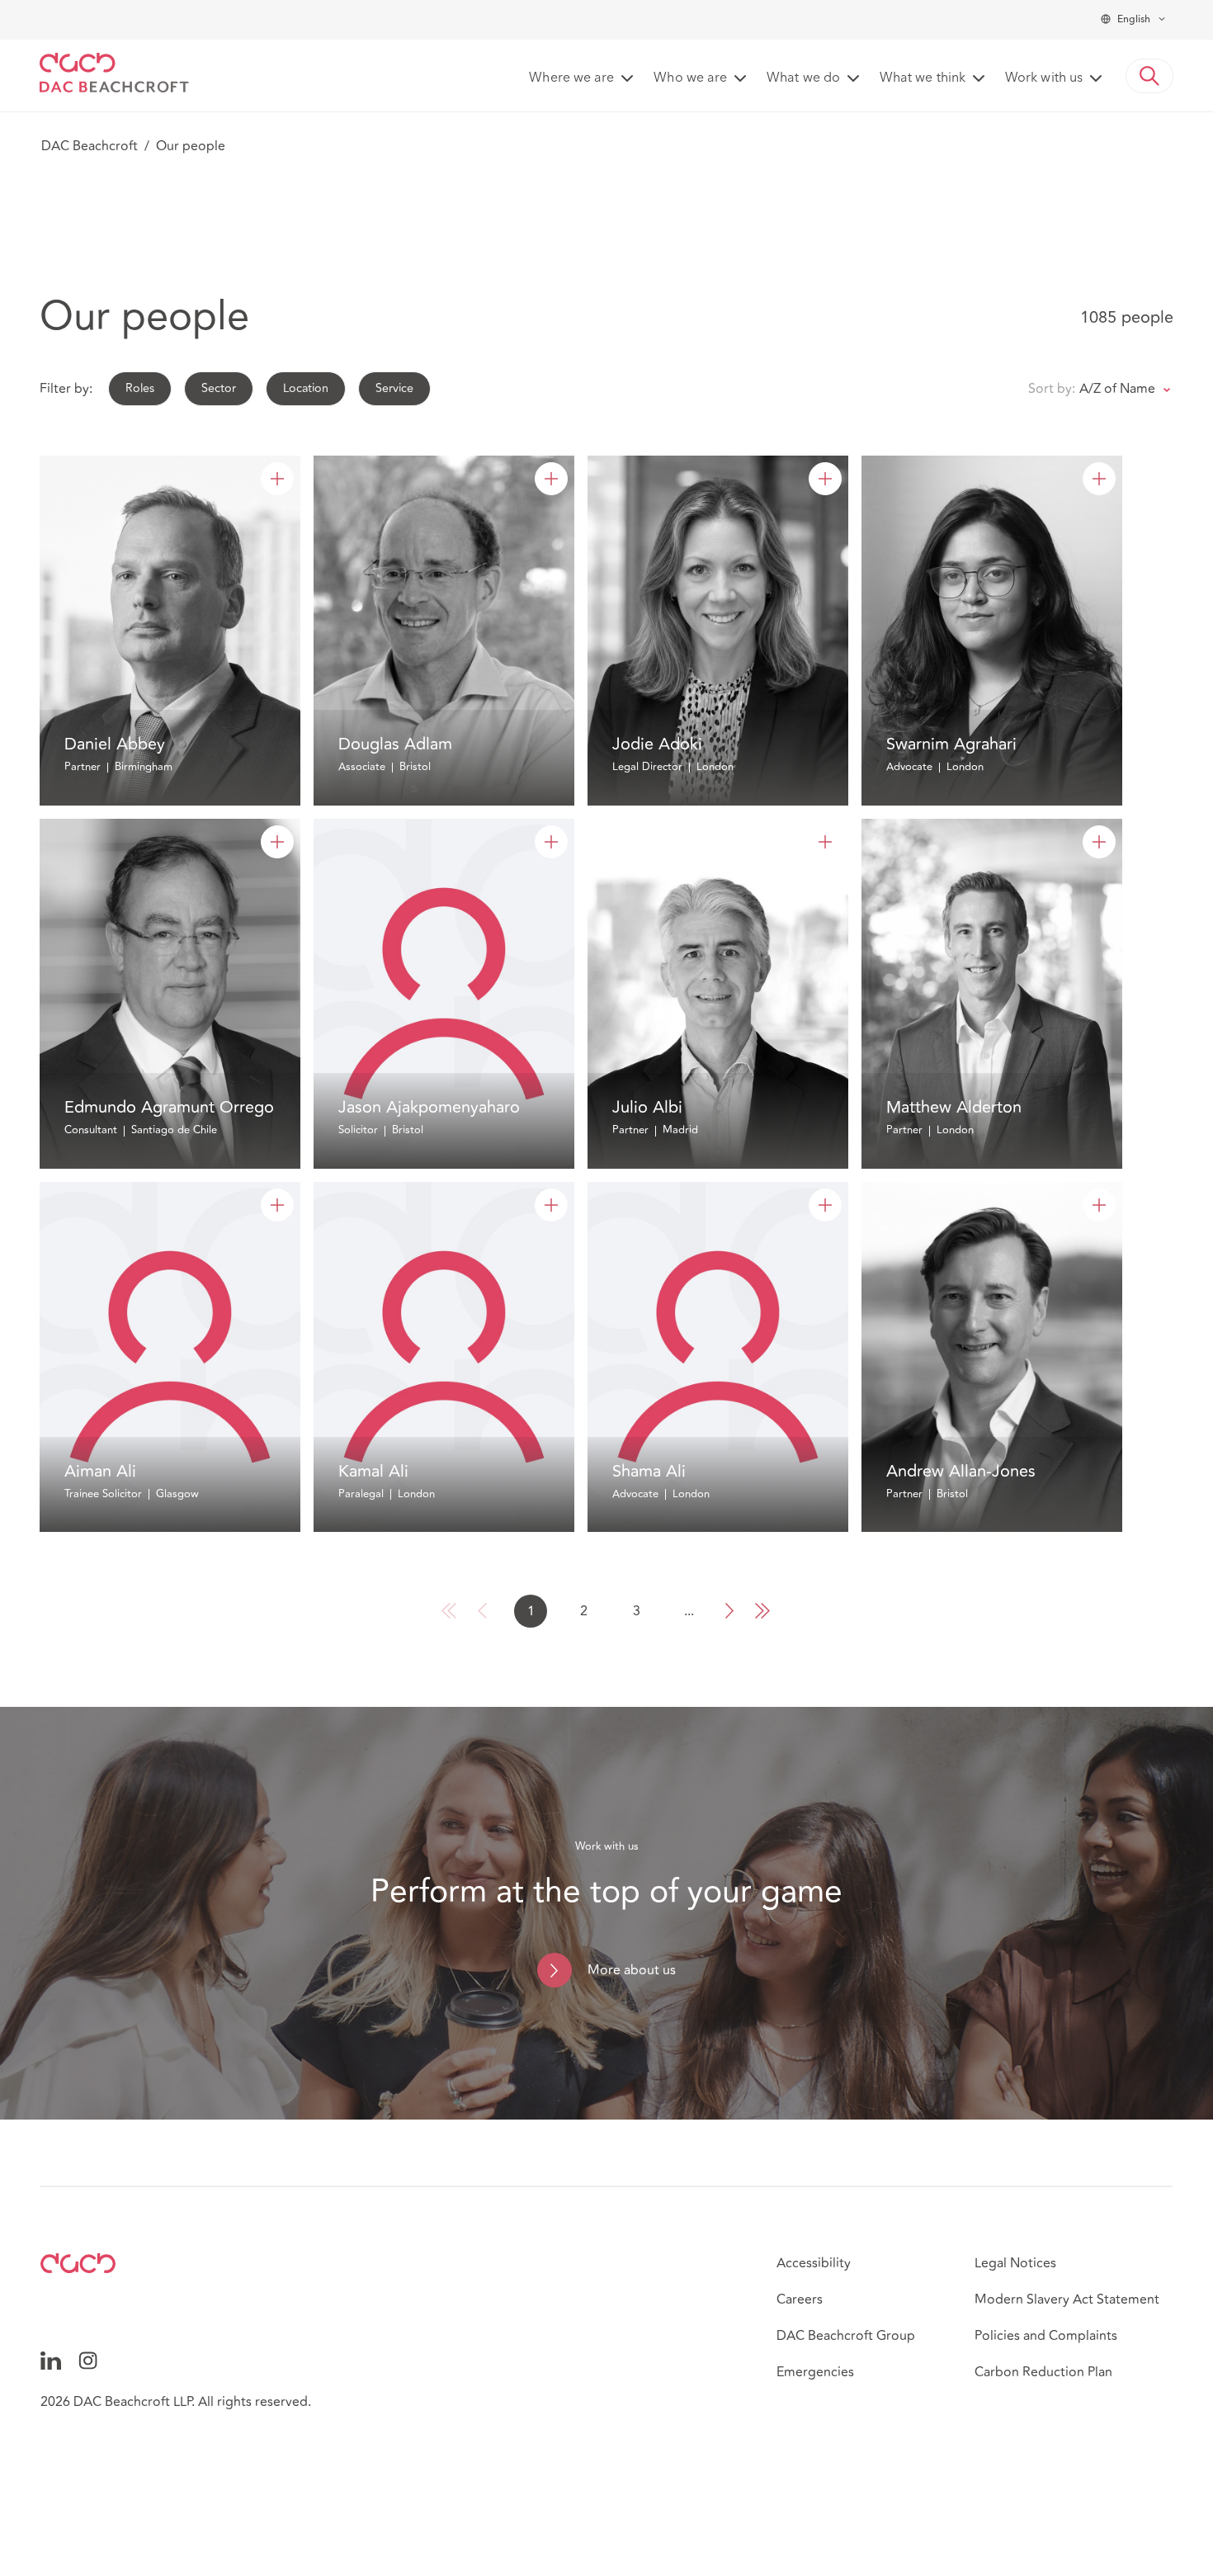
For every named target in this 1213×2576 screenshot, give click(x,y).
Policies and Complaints (1046, 2336)
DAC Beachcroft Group (846, 2336)
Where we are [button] (571, 78)
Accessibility (814, 2263)
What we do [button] (803, 78)
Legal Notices (1015, 2263)
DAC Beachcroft (90, 146)
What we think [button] (923, 78)
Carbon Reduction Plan (1043, 2372)
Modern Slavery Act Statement (1067, 2299)
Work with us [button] (1044, 78)
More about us (632, 1970)
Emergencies (815, 2372)
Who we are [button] (690, 78)
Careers (800, 2299)
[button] (1149, 76)
